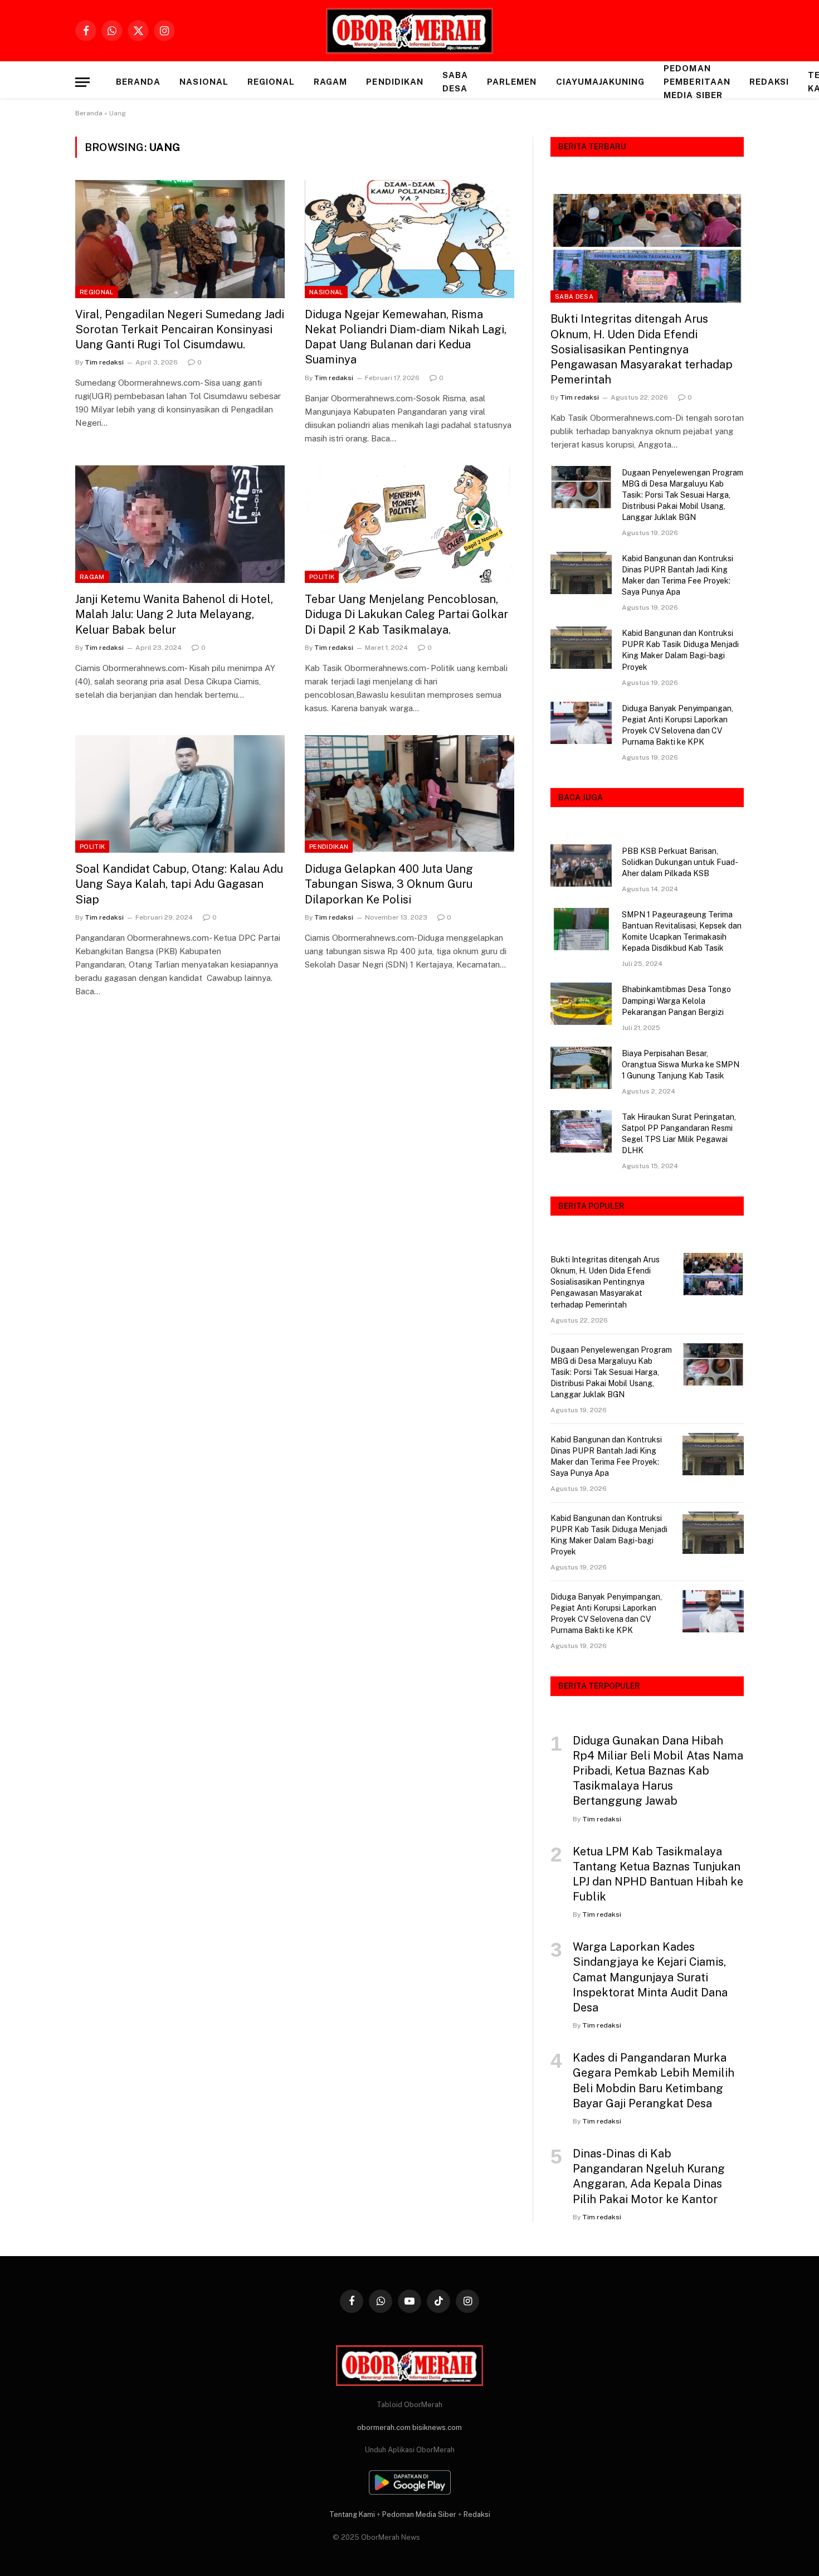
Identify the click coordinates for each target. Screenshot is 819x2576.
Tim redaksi (104, 362)
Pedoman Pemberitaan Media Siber (697, 82)
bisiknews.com (437, 2427)
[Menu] (82, 82)
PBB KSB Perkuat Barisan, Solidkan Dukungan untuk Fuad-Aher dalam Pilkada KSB (680, 862)
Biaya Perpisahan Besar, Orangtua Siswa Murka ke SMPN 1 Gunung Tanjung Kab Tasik (681, 1065)
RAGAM (330, 82)
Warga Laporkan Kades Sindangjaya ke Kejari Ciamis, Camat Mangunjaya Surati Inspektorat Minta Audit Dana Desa (650, 1977)
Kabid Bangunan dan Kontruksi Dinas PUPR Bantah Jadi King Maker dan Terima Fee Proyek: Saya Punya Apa (677, 575)
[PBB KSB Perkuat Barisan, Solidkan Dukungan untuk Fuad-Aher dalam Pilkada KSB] (581, 866)
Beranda (138, 82)
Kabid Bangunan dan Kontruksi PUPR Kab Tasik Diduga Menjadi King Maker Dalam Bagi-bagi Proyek (680, 650)
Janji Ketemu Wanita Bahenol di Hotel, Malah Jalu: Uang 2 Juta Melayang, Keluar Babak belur (174, 614)
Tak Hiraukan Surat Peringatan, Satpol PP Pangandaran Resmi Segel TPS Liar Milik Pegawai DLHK (679, 1134)
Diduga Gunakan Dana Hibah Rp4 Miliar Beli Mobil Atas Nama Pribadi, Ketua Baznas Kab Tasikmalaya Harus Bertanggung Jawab (658, 1771)
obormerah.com (384, 2427)
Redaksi (769, 82)
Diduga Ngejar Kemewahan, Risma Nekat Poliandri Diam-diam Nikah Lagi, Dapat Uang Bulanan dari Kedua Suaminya (406, 337)
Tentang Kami (352, 2514)
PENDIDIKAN (395, 82)
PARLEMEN (512, 82)
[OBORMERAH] (409, 31)
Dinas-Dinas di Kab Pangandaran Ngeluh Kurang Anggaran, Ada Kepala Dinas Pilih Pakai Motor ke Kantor (649, 2176)
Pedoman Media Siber (419, 2514)
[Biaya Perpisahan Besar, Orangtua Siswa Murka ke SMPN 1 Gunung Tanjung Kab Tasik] (581, 1068)
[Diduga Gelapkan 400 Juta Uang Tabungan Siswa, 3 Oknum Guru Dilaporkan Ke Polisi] (409, 794)
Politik (322, 577)
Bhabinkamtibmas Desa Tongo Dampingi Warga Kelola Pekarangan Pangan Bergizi (676, 1000)
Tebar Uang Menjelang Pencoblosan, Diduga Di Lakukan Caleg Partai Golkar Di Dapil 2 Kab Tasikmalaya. (406, 614)
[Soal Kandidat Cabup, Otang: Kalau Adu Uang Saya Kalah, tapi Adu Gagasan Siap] (180, 794)
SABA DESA (455, 82)
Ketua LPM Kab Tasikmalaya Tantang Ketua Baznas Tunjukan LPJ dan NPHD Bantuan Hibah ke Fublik (658, 1874)
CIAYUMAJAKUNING (601, 82)
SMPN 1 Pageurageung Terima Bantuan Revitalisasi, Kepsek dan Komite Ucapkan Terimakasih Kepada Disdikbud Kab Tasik (682, 931)
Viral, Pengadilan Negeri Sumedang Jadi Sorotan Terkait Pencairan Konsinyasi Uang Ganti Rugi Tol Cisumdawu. (180, 329)
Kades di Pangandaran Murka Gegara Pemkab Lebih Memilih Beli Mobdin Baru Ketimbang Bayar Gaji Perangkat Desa (654, 2081)
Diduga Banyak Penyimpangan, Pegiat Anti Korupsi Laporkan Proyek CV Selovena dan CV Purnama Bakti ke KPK (677, 725)
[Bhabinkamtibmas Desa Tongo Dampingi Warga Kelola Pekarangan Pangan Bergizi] (581, 1004)
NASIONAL (204, 82)
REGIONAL (271, 82)
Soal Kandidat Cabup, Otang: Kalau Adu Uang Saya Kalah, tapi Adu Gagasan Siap (179, 884)
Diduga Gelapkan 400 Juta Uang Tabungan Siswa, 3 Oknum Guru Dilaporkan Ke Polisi (389, 884)
